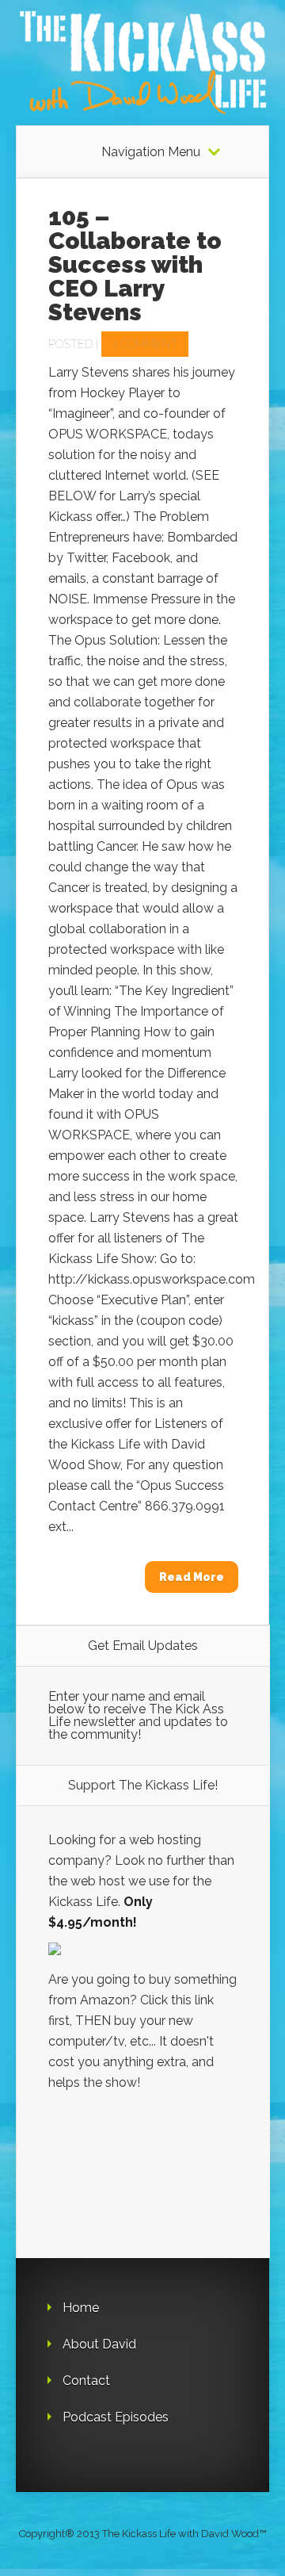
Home (81, 2308)
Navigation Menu (151, 152)
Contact (86, 2381)
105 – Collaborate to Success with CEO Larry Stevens (135, 264)
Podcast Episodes (116, 2417)
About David (99, 2344)
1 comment (145, 344)
